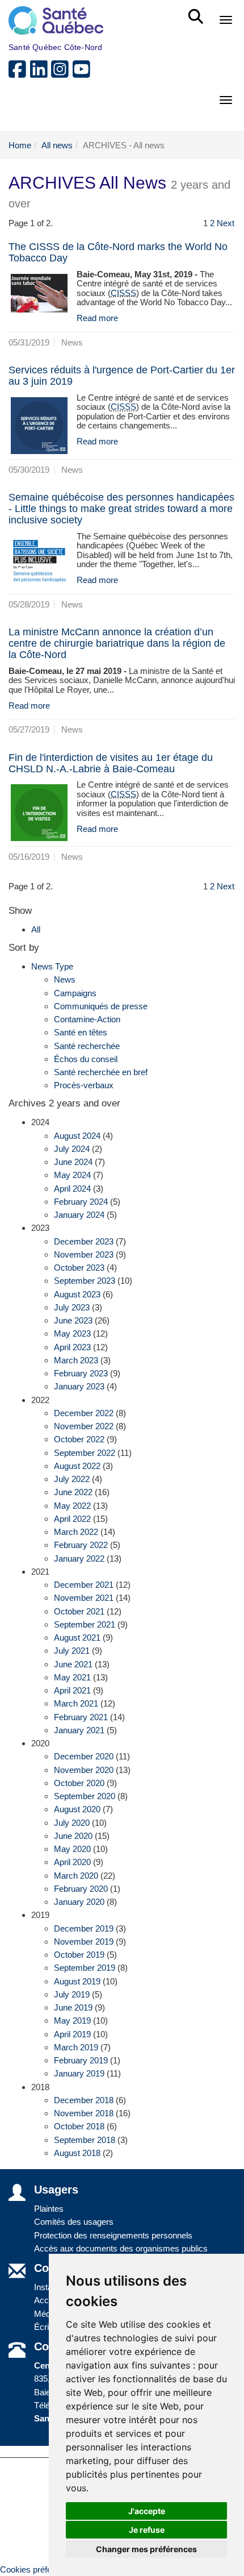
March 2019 (76, 2047)
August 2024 (77, 1136)
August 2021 (77, 1637)
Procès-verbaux (84, 1085)
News (65, 979)
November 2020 (84, 1770)
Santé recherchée (87, 1046)
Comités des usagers (74, 2222)
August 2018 (77, 2153)
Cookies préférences (39, 2569)
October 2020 (79, 1783)
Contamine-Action (87, 1019)
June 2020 (73, 1836)
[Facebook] (19, 74)
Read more (97, 318)
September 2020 (85, 1796)
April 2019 (72, 2034)
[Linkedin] (41, 74)
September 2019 (85, 1968)
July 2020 (72, 1823)
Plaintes (49, 2209)
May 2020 (72, 1849)
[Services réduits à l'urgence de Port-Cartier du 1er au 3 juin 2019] (39, 426)
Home (20, 145)
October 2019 (79, 1955)
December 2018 (84, 2100)
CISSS (123, 293)
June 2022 (73, 1492)
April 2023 (72, 1347)
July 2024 (72, 1149)
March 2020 (76, 1876)
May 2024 (72, 1175)
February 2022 (81, 1545)
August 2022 (77, 1466)
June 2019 (73, 2007)
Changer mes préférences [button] (146, 2549)
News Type (52, 966)
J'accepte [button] (147, 2511)
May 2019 (72, 2021)
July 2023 (72, 1307)
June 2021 (73, 1664)
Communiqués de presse (101, 1006)
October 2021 (79, 1611)
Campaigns (75, 993)
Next (226, 223)
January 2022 (79, 1558)
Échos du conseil (86, 1059)
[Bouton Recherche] (198, 11)
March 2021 (76, 1703)
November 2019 (84, 1942)
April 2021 (72, 1690)
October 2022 (79, 1439)
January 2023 (79, 1386)
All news (57, 145)
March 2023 (76, 1360)
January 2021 (79, 1730)
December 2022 (84, 1413)
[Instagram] (62, 74)
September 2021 (85, 1624)
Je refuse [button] (147, 2530)
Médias (48, 2314)
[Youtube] (82, 74)
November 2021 (84, 1598)
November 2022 (84, 1426)
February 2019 (81, 2060)
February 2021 (81, 1717)
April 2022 (72, 1519)
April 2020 (72, 1862)
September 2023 (85, 1281)
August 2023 (77, 1294)
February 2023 (81, 1373)
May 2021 (72, 1677)
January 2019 (79, 2073)
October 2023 (79, 1268)
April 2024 (72, 1189)
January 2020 (79, 1902)
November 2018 (84, 2113)
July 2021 (72, 1651)
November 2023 (84, 1254)
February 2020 (81, 1889)
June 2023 (73, 1320)
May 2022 (72, 1506)
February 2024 (81, 1202)
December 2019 (84, 1928)
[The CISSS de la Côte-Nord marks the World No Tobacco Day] (39, 293)
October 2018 (79, 2126)
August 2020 (77, 1809)
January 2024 (79, 1215)
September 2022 (85, 1453)
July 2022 (72, 1479)
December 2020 (84, 1756)
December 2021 (84, 1585)
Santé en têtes (81, 1032)
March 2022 (76, 1532)
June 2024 (73, 1162)
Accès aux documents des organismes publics (121, 2248)
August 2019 (77, 1981)
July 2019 (72, 1994)
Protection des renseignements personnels (113, 2235)
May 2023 (72, 1333)
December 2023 (84, 1241)
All (36, 929)
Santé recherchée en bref (101, 1072)
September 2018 (85, 2140)
